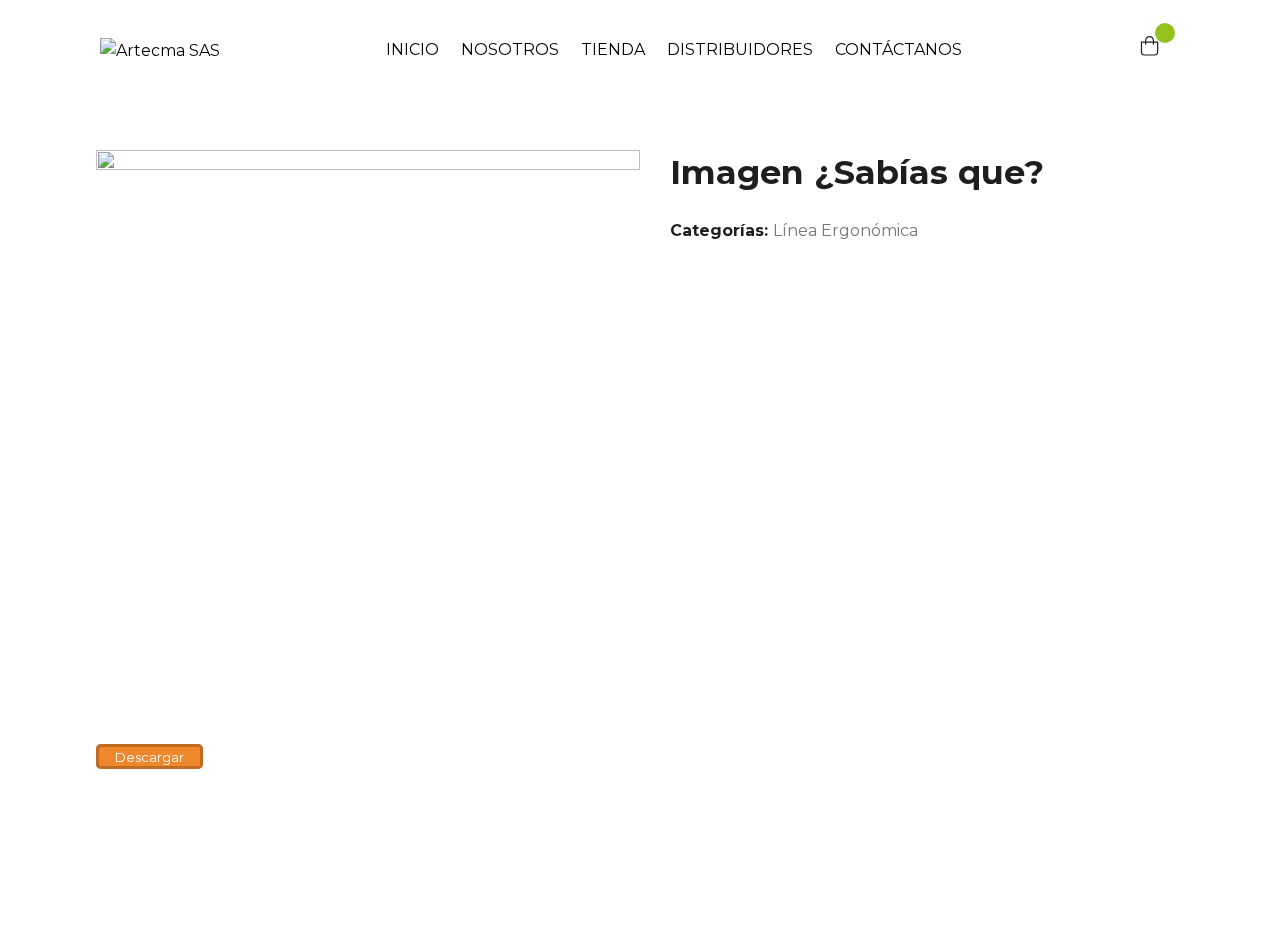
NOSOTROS (510, 49)
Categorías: (719, 230)
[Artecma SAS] (160, 49)
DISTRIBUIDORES (740, 49)
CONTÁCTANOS (898, 49)
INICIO (412, 49)
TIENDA (613, 49)
